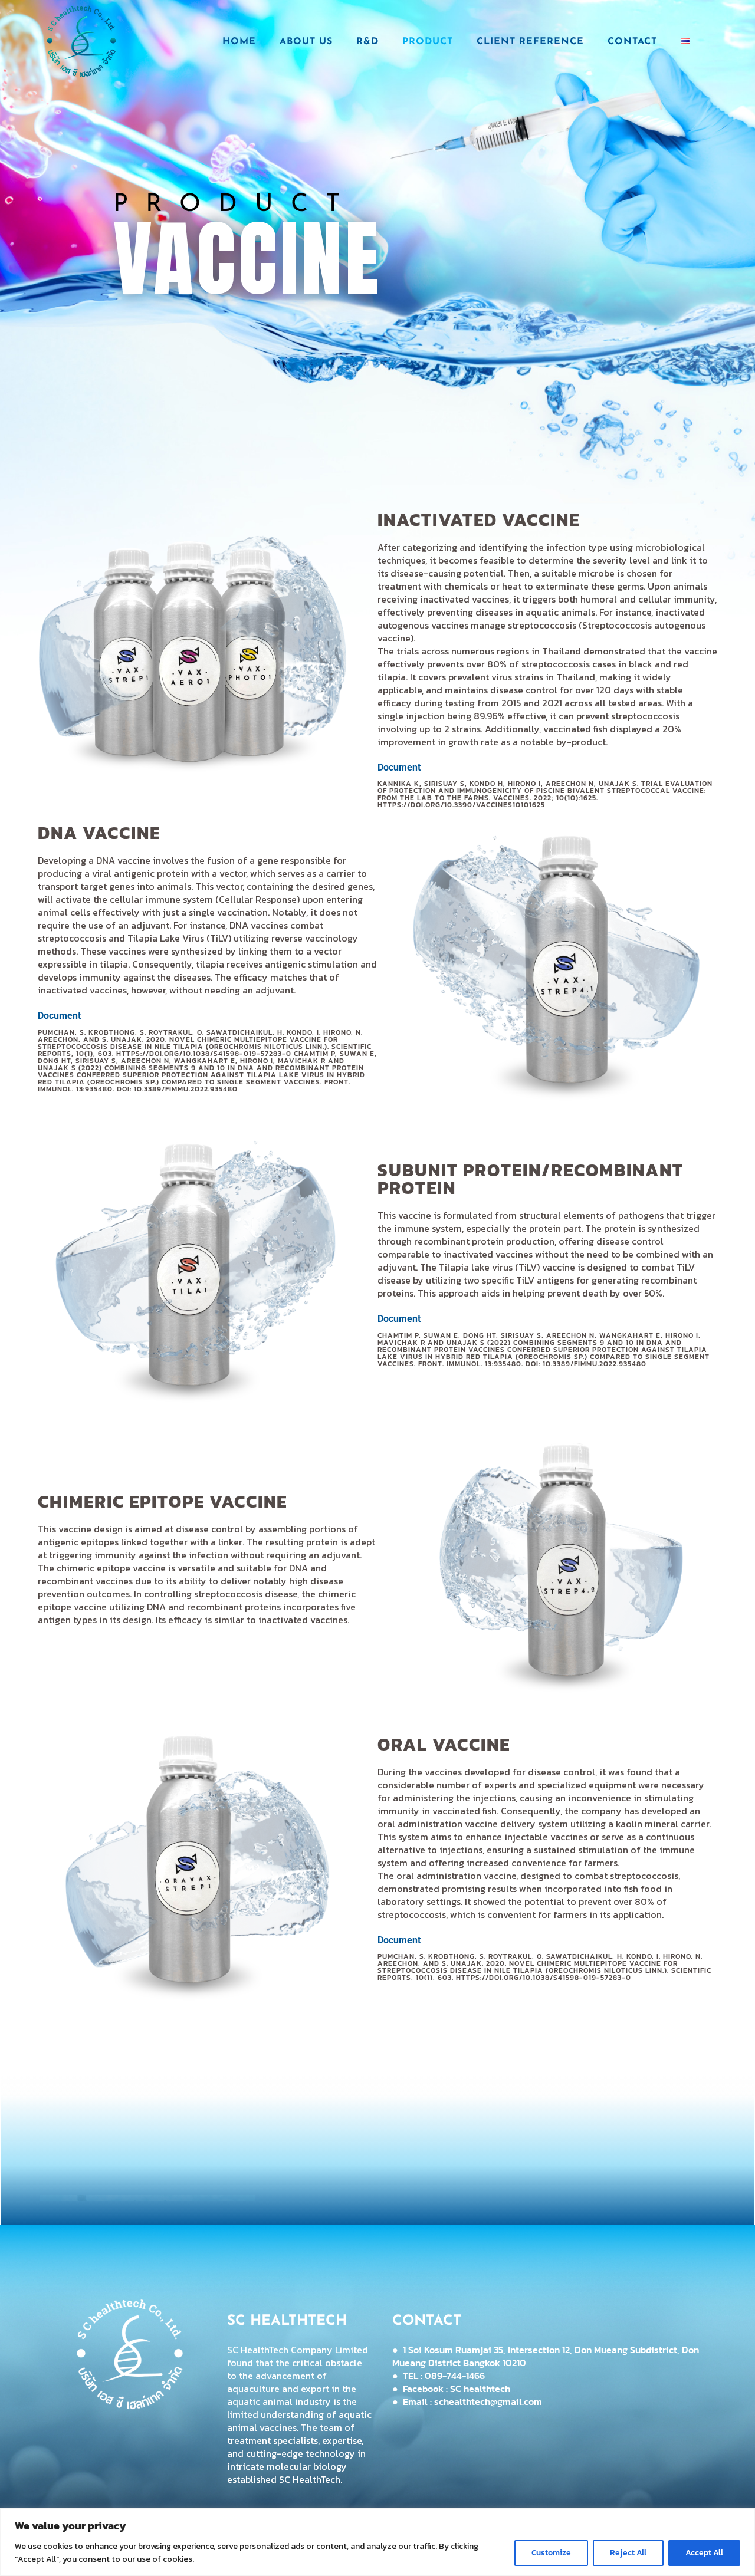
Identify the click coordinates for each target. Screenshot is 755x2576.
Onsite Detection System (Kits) (377, 2162)
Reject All (628, 2553)
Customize (551, 2553)
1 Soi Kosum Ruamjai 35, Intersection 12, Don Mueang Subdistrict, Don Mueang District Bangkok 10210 (546, 2356)
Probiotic (146, 2157)
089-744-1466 (455, 2376)
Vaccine (608, 2157)
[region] (377, 2542)
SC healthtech (480, 2389)
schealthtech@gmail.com (488, 2401)
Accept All (704, 2553)
